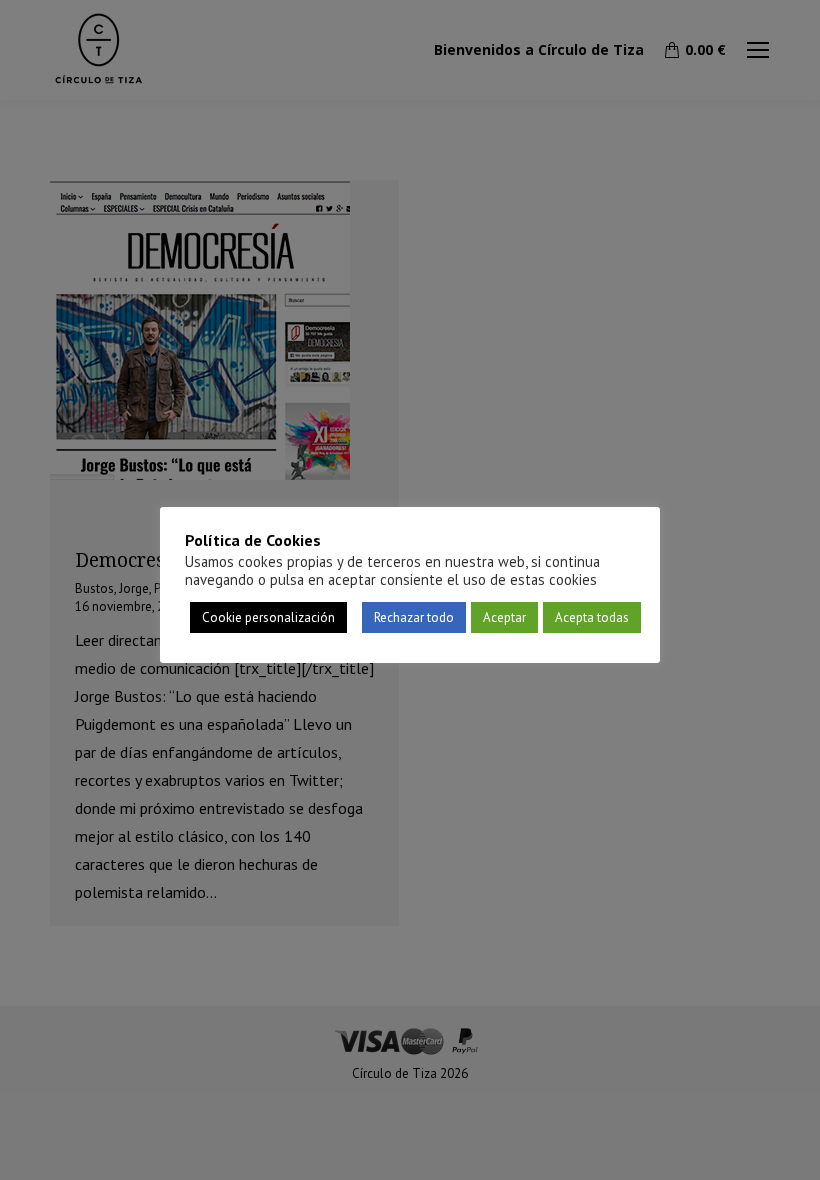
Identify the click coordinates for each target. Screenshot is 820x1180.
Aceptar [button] (504, 617)
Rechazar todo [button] (414, 617)
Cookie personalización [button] (268, 617)
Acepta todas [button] (592, 617)
